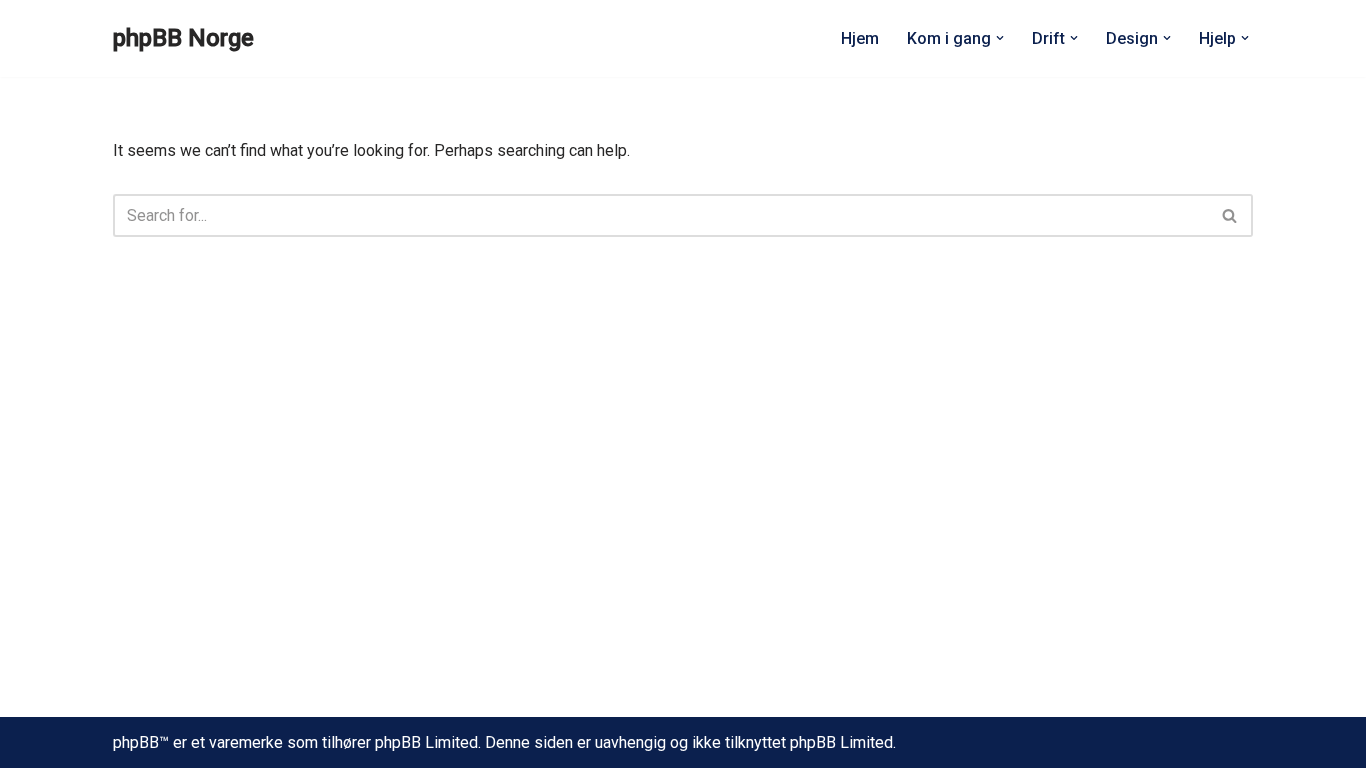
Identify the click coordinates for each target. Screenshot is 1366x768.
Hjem (860, 38)
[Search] (1230, 215)
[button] (1000, 38)
